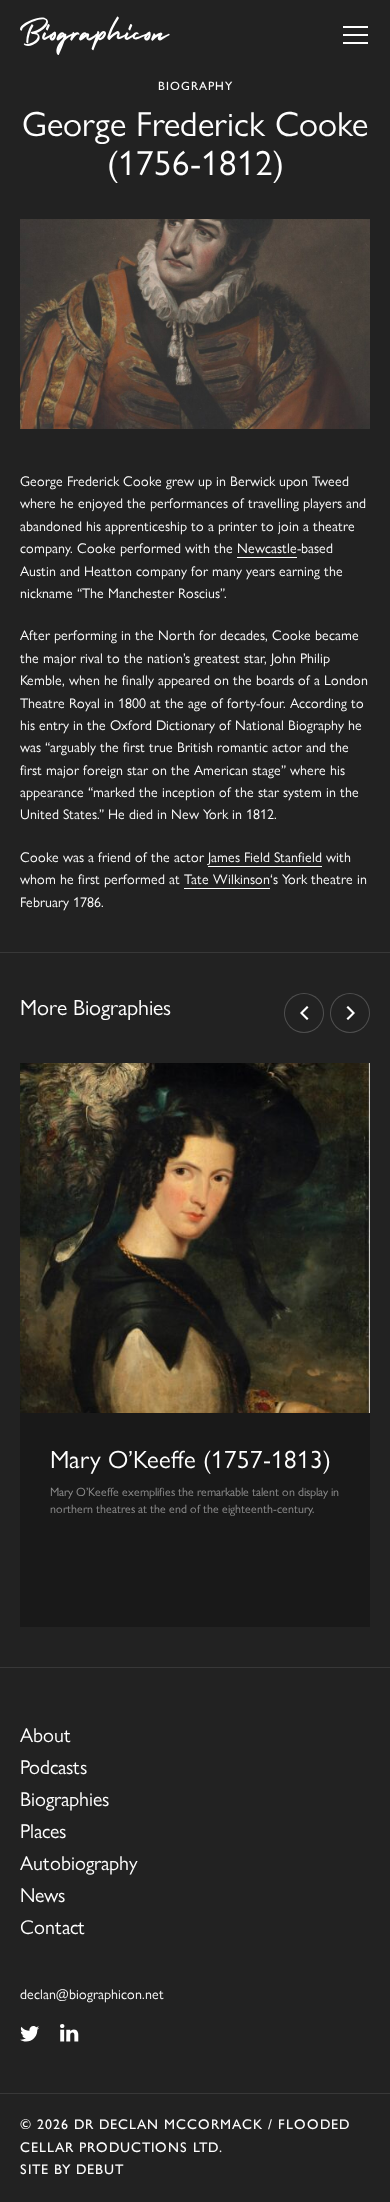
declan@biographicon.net (92, 1993)
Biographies (64, 1797)
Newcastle (267, 547)
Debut (100, 2169)
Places (43, 1829)
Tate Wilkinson (227, 878)
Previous (304, 1013)
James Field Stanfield (265, 856)
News (42, 1893)
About (45, 1733)
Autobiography (79, 1861)
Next (350, 1013)
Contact (52, 1925)
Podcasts (53, 1765)
